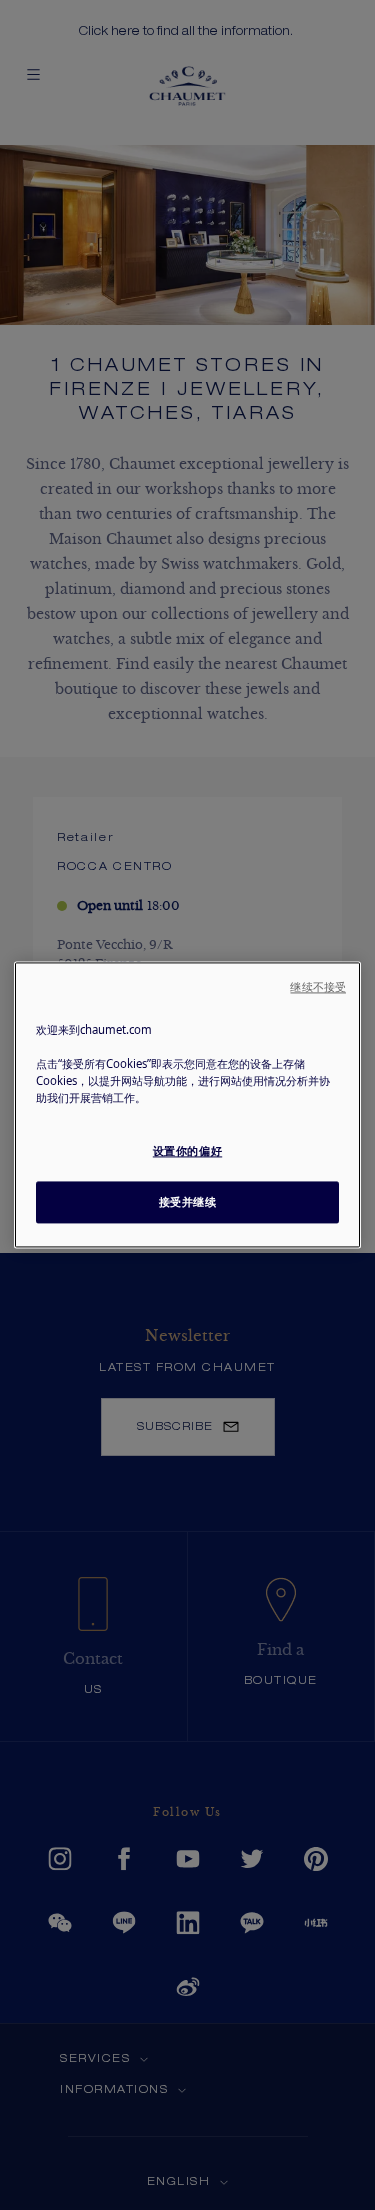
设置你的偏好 (187, 1151)
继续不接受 (318, 987)
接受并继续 (188, 1202)
